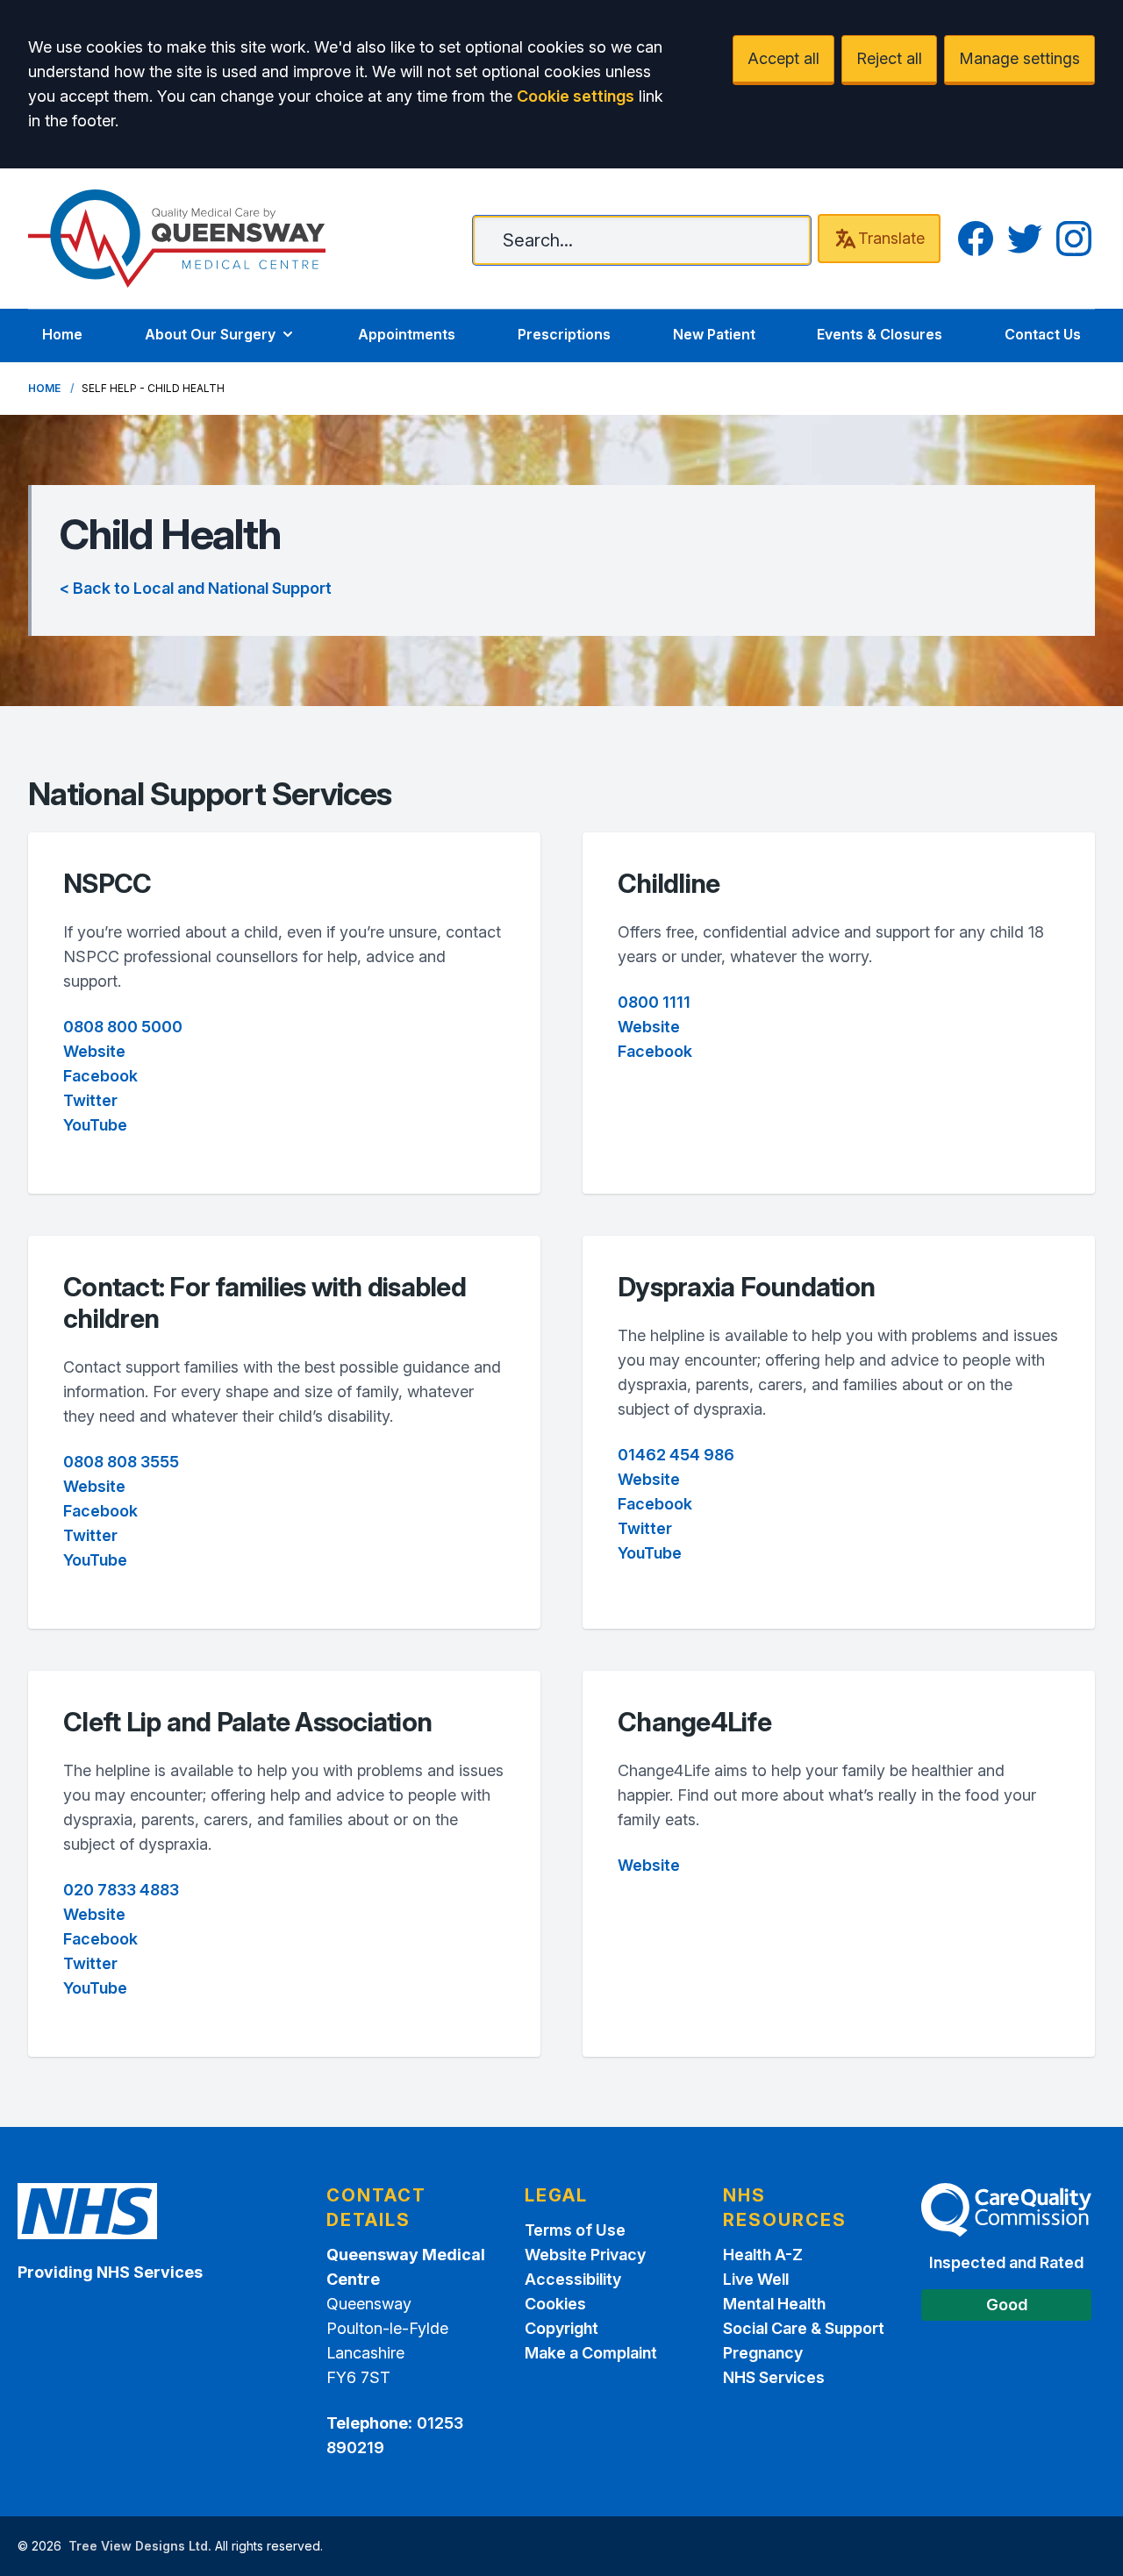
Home (62, 334)
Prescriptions (564, 334)
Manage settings (1019, 58)
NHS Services (774, 2377)
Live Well (756, 2279)
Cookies (555, 2304)
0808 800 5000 (123, 1027)
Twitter (90, 1100)
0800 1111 (654, 1002)
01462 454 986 (676, 1455)
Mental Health (774, 2304)
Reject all (889, 58)
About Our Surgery (210, 334)
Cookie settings (576, 96)
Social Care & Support (804, 2328)
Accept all (783, 58)
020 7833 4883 (121, 1890)
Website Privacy (585, 2255)
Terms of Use (575, 2230)
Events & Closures (880, 334)
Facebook (100, 1076)
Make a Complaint (591, 2353)
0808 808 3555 (121, 1462)
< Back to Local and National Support (196, 588)
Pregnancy (763, 2353)
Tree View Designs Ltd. (140, 2546)
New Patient (714, 334)
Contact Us (1043, 334)
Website (94, 1051)
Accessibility (573, 2279)
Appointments (407, 334)
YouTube (95, 1125)
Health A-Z (763, 2255)
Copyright (561, 2328)
